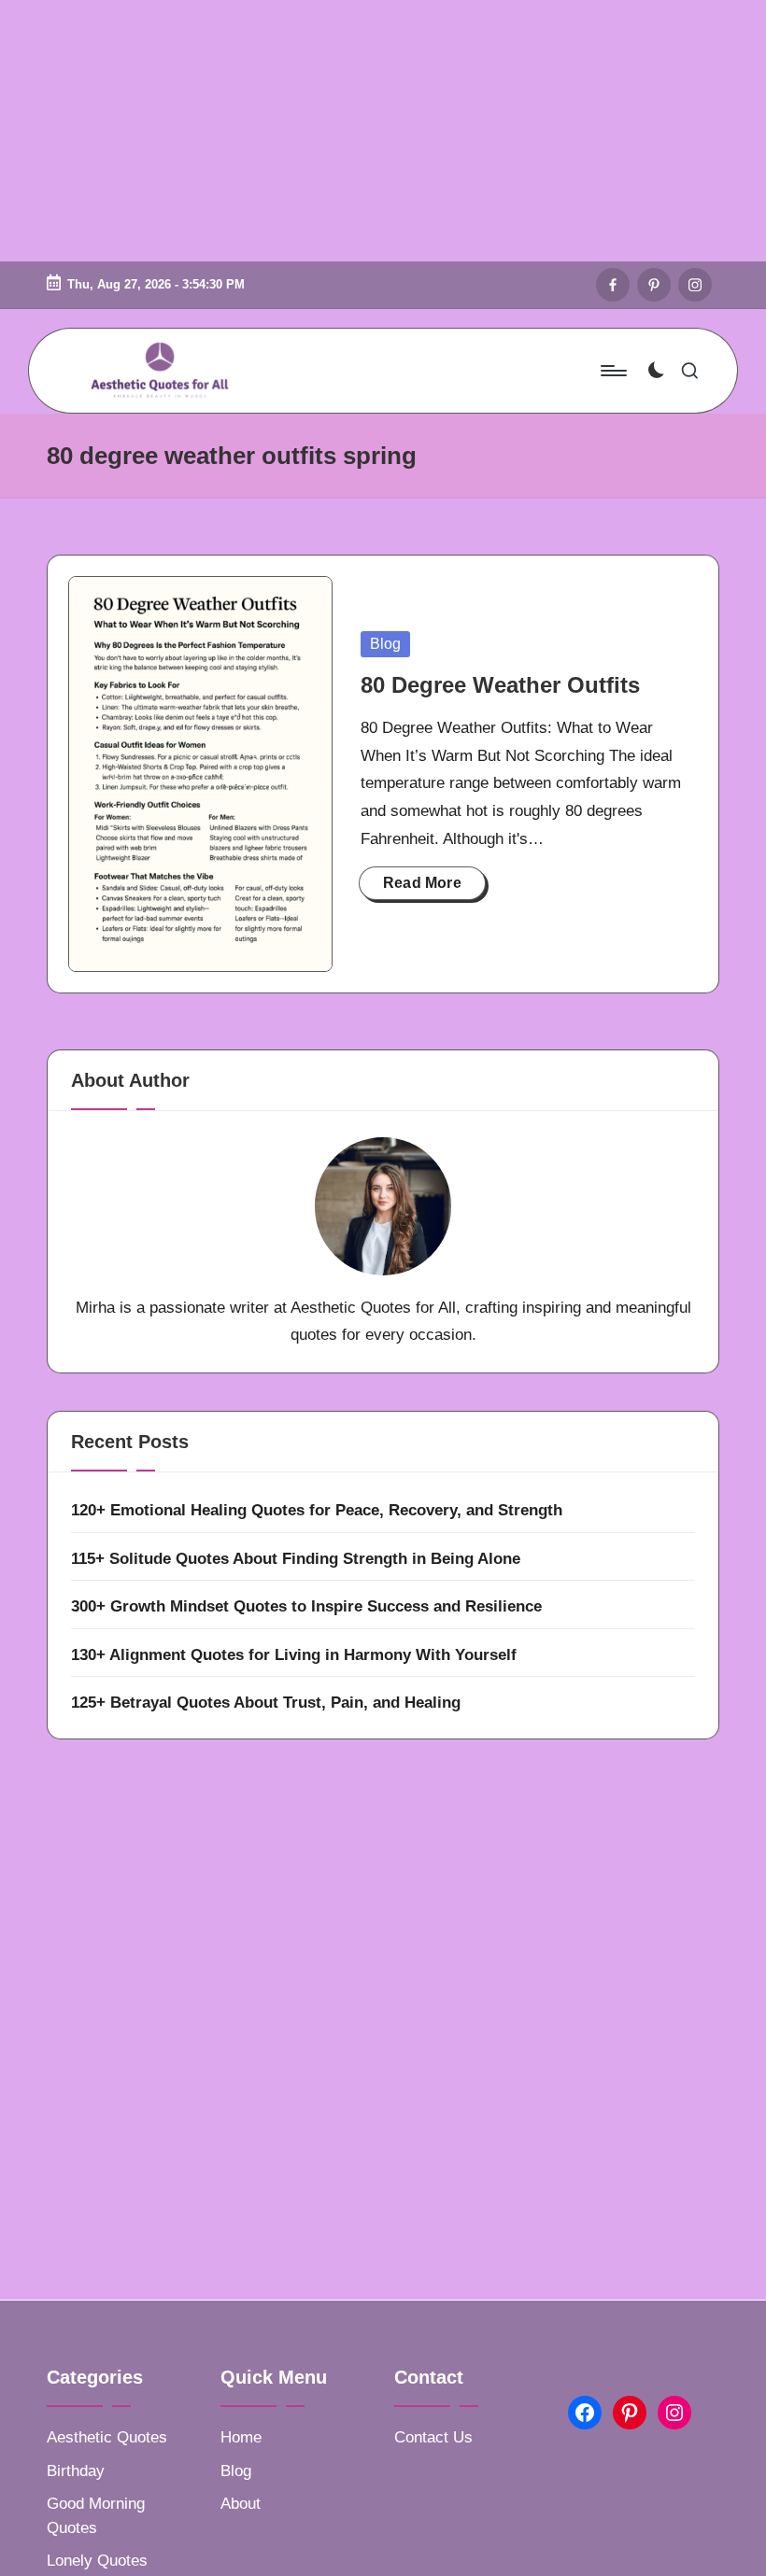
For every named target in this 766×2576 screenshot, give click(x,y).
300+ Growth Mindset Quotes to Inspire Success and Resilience (306, 1606)
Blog (385, 644)
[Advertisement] (383, 131)
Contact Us (433, 2437)
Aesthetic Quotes (107, 2437)
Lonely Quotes (97, 2561)
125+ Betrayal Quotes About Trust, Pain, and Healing (266, 1703)
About (241, 2504)
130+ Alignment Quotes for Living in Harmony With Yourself (294, 1655)
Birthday (76, 2471)
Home (241, 2437)
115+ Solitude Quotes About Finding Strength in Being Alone (296, 1559)
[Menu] (612, 371)
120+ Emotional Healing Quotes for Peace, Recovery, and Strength (317, 1510)
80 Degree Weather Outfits (500, 685)
